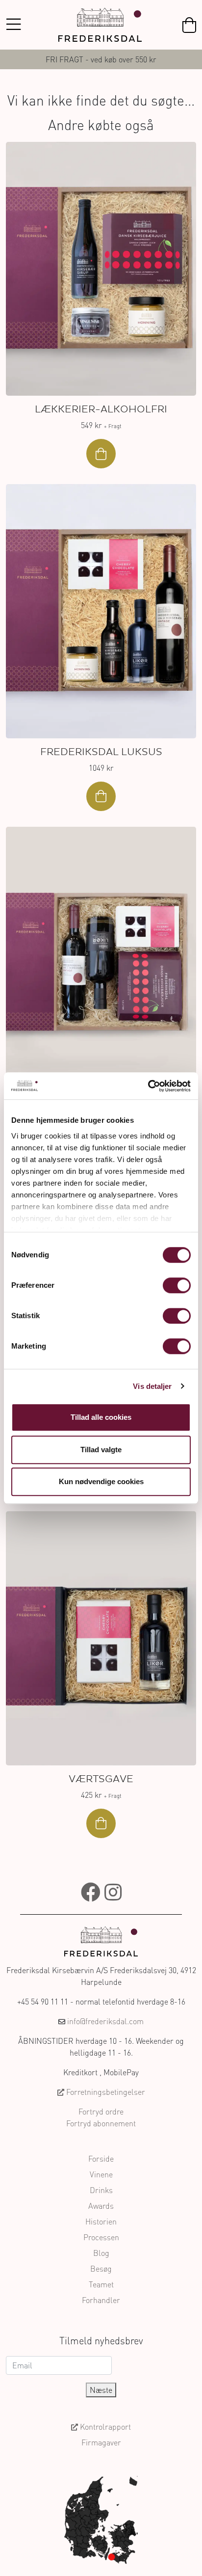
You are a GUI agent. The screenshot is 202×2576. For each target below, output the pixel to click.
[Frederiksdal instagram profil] (113, 1892)
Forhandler (101, 2300)
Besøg (101, 2269)
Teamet (101, 2284)
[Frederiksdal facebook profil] (91, 1892)
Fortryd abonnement (101, 2123)
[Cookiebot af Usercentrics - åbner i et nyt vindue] (148, 1086)
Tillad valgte (101, 1450)
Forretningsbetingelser (105, 2092)
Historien (101, 2222)
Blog (101, 2253)
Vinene (101, 2174)
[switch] (177, 1285)
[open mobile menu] (13, 25)
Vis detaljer (152, 1386)
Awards (101, 2206)
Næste (101, 2390)
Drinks (101, 2190)
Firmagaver (101, 2442)
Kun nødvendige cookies (101, 1481)
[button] (189, 25)
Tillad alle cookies (101, 1417)
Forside (101, 2159)
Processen (101, 2237)
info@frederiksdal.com (105, 2021)
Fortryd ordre (101, 2112)
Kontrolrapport (104, 2427)
